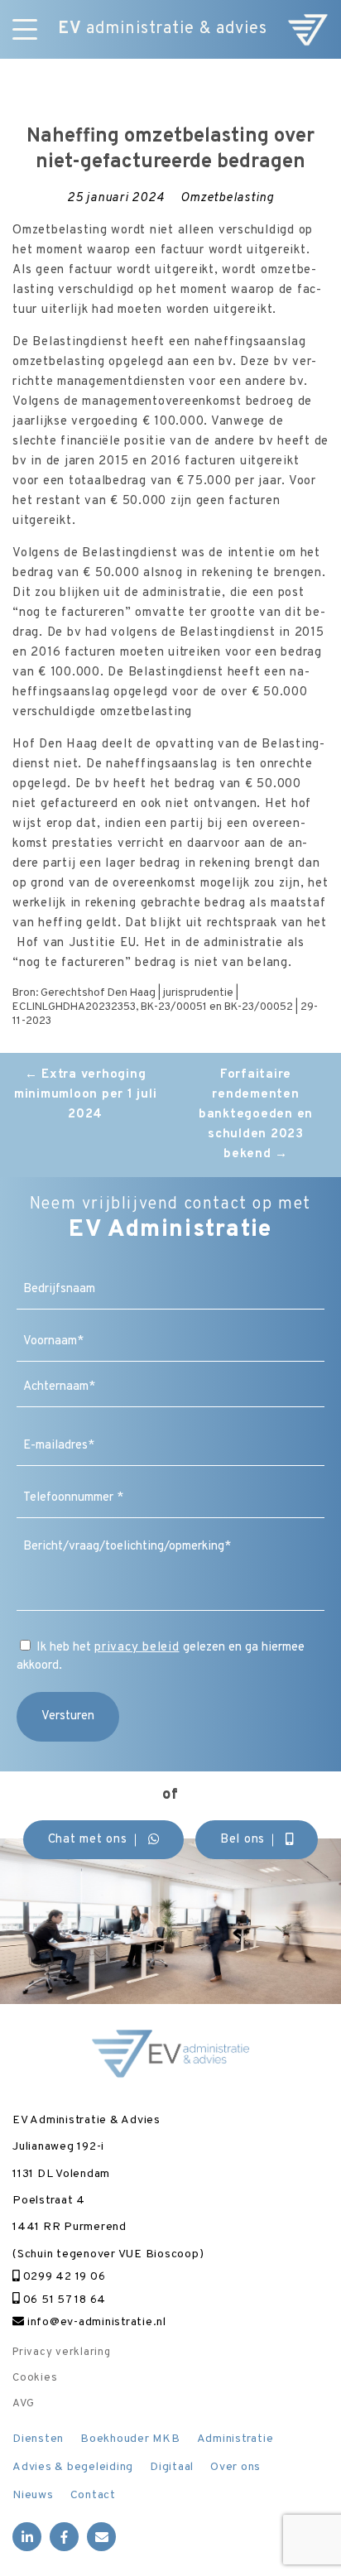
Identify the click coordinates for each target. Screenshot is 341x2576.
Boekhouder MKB (130, 2439)
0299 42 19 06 (62, 2277)
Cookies (35, 2378)
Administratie (235, 2439)
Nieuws (33, 2495)
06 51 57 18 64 (63, 2300)
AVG (23, 2404)
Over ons (235, 2467)
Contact (93, 2495)
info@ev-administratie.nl (95, 2322)
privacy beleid (137, 1648)
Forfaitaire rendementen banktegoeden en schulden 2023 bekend (256, 1115)
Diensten (38, 2439)
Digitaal (172, 2467)
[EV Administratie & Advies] (308, 29)
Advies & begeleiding (73, 2467)
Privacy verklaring (62, 2353)
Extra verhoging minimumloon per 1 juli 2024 (86, 1095)
